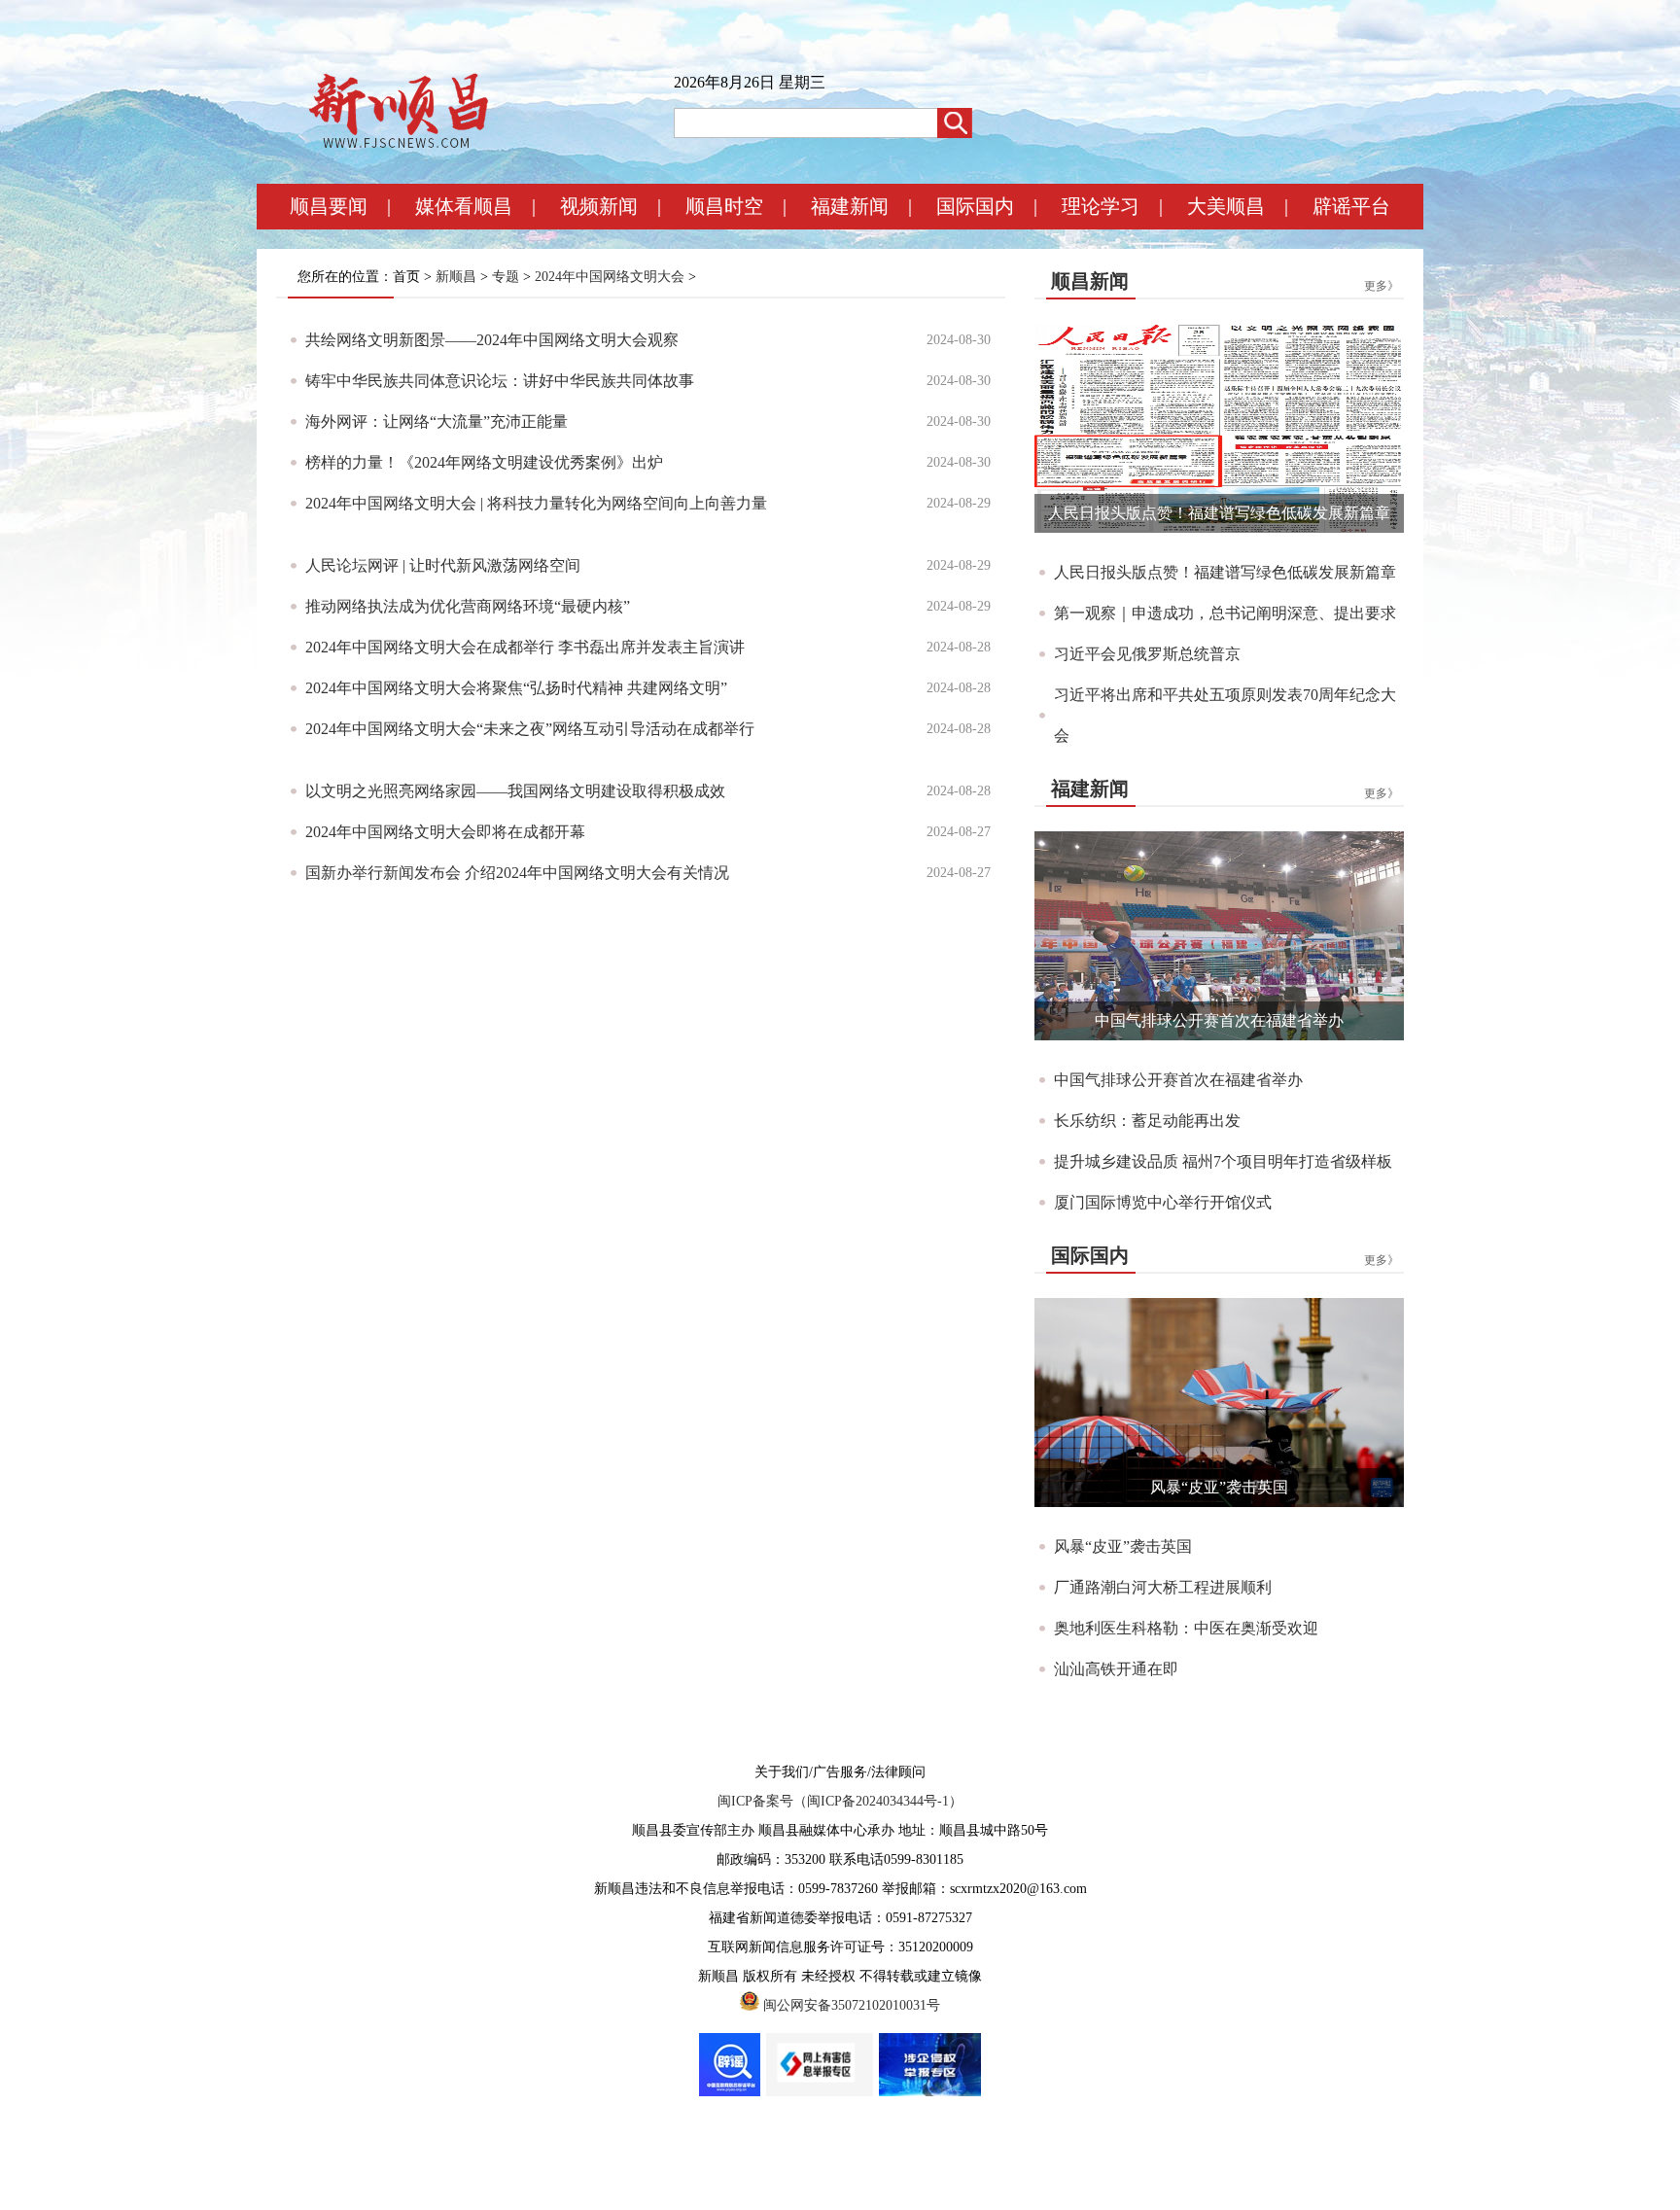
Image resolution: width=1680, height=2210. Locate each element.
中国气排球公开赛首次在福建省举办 (1219, 1020)
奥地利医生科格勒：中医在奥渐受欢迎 (1186, 1628)
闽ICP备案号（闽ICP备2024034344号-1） (840, 1801)
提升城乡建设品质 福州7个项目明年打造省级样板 (1223, 1161)
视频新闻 (599, 206)
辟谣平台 (1351, 206)
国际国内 (975, 206)
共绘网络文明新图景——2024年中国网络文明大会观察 (492, 340)
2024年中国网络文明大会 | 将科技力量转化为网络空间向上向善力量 (536, 503)
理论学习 (1101, 206)
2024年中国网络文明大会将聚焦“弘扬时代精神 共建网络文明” (516, 688)
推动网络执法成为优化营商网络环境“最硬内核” (468, 606)
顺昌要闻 (329, 206)
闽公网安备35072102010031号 (852, 2005)
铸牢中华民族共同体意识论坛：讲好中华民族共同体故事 (500, 381)
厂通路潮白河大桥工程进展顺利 (1163, 1587)
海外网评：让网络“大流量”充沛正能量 (437, 421)
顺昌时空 (724, 206)
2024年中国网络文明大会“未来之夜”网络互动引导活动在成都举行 (530, 729)
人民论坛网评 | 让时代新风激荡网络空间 (443, 565)
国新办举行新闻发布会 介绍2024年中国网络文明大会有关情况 (517, 873)
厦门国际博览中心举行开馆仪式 (1163, 1202)
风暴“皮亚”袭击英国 (1219, 1487)
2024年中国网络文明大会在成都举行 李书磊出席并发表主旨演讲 (525, 647)
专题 (506, 277)
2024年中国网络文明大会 (610, 277)
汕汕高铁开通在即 (1116, 1669)
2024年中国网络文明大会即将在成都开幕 (445, 832)
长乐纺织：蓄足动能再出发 (1147, 1121)
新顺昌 (456, 277)
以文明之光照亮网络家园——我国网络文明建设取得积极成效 (515, 791)
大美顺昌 (1226, 206)
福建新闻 (850, 206)
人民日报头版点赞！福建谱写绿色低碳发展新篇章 (1219, 513)
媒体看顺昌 (464, 206)
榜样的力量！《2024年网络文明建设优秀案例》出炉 (484, 462)
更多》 (1382, 286)
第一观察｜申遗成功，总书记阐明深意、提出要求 (1225, 613)
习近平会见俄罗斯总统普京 (1147, 654)
